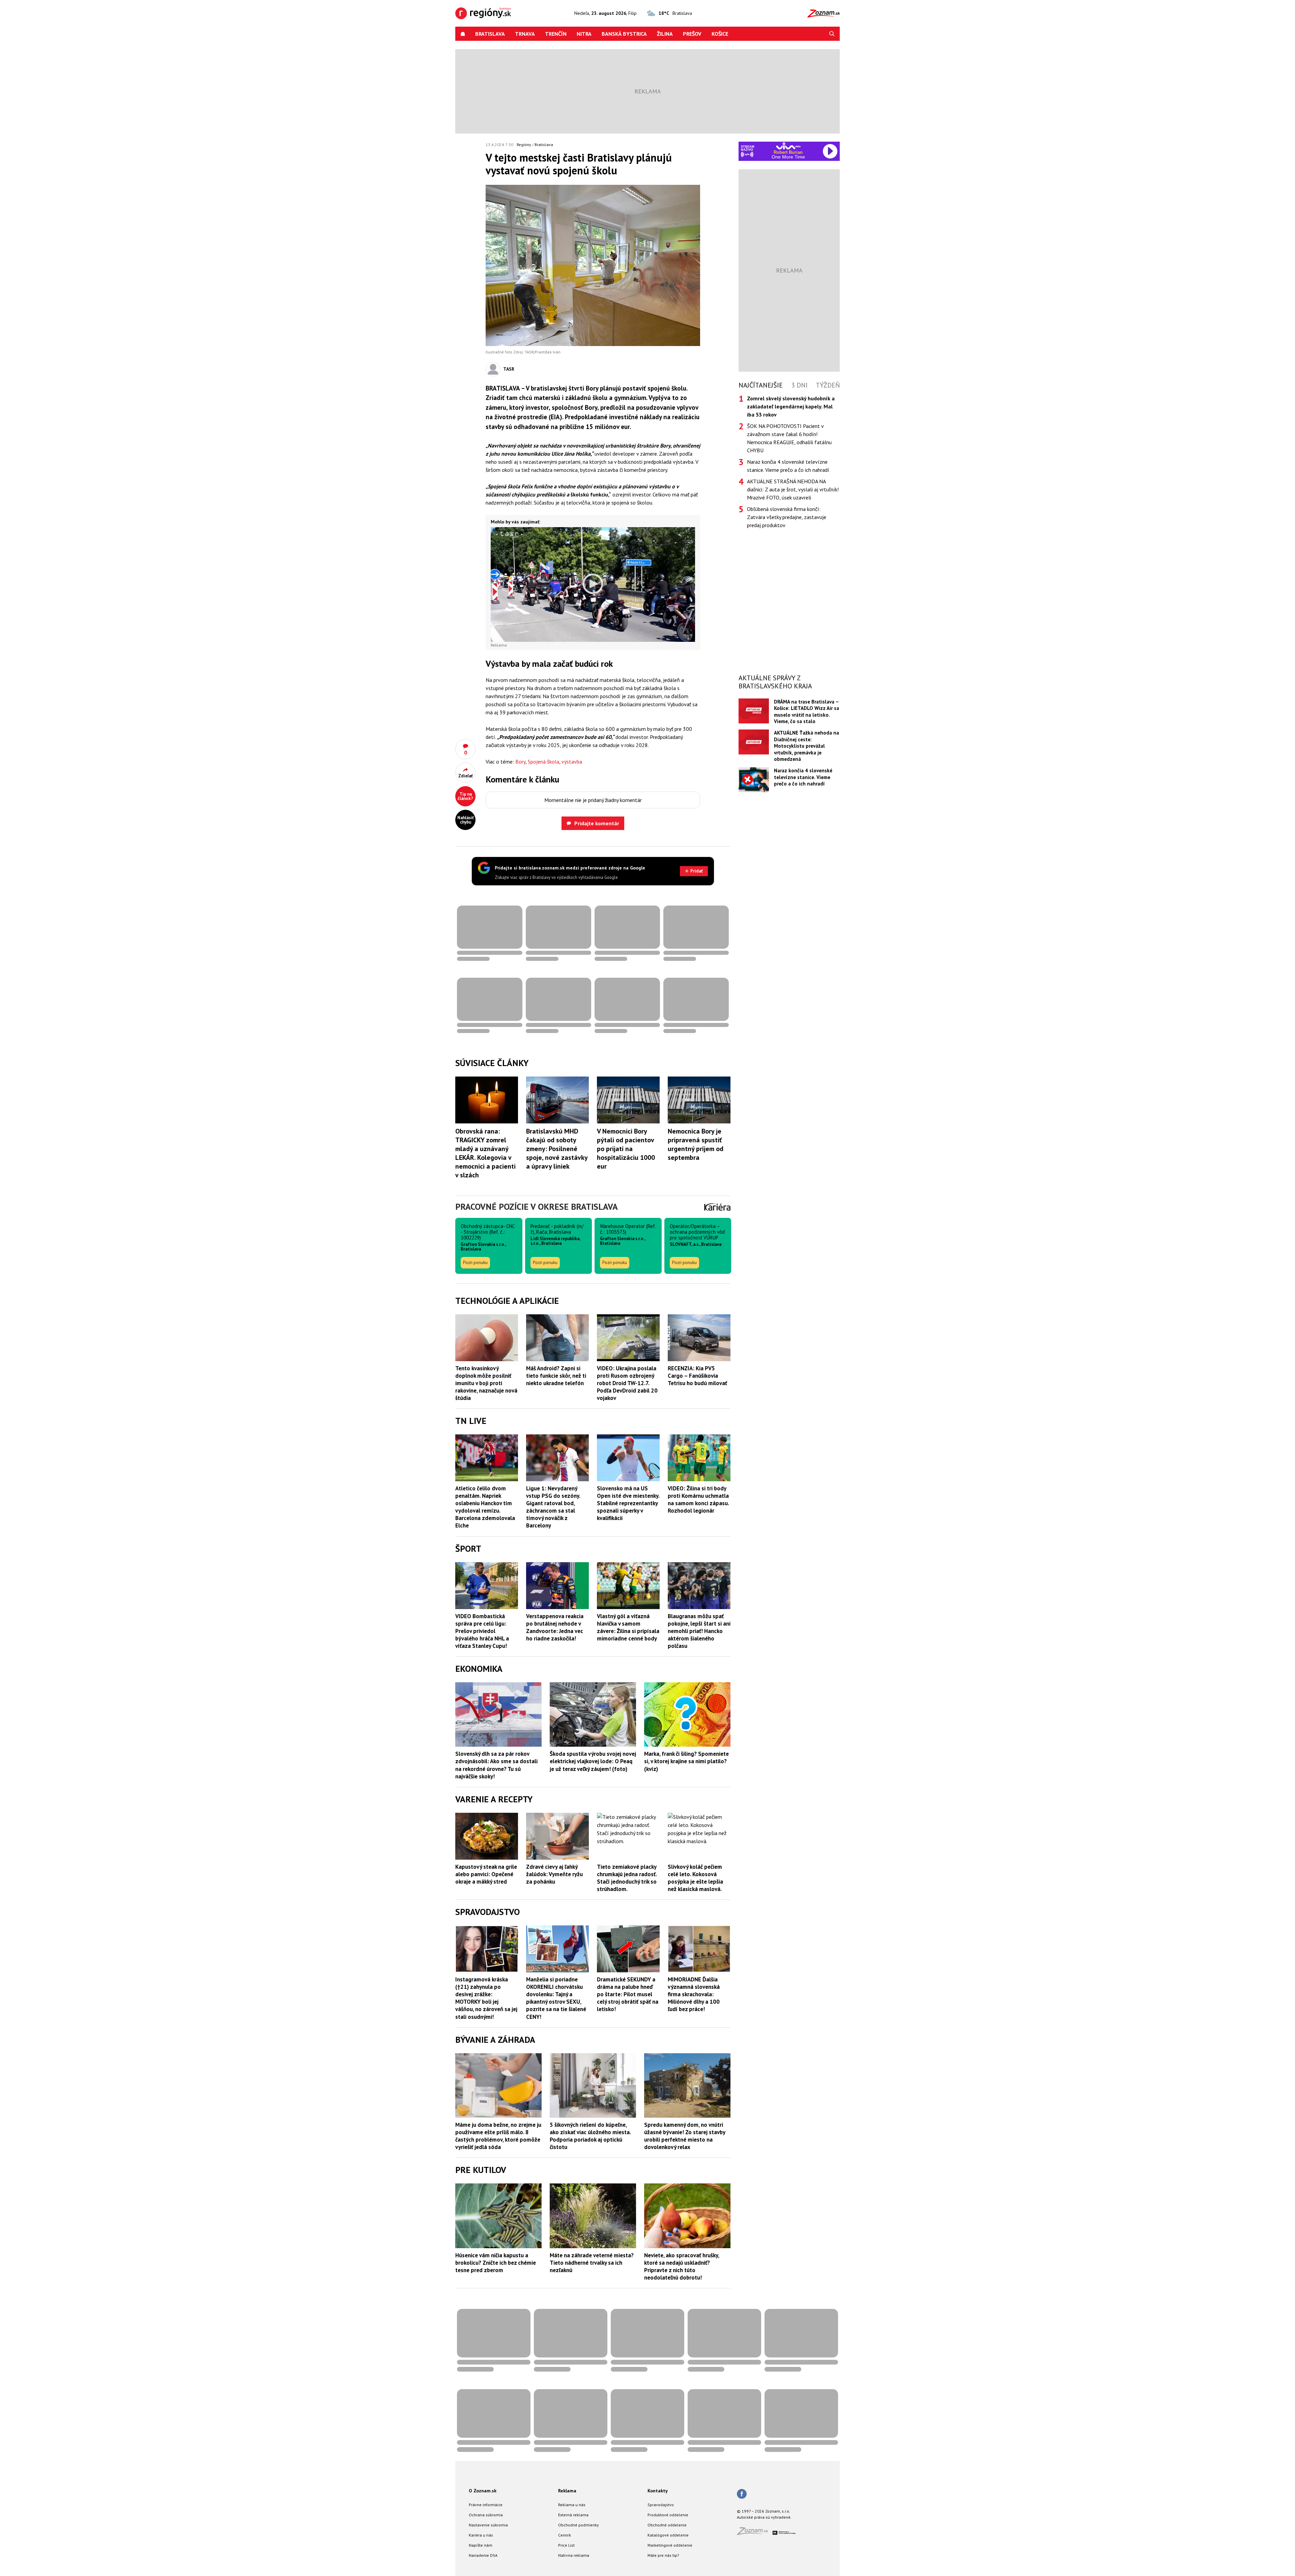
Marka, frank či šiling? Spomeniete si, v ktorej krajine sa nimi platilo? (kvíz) (686, 1761)
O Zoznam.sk (483, 2491)
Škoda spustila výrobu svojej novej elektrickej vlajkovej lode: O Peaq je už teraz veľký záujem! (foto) (593, 1761)
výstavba (572, 762)
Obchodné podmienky (579, 2525)
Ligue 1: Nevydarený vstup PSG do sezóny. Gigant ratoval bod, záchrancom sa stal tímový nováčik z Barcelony (553, 1507)
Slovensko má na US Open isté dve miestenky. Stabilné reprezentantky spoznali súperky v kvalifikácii (628, 1503)
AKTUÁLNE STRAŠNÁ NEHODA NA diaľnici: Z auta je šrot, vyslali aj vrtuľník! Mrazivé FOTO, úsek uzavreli (793, 489)
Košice (720, 34)
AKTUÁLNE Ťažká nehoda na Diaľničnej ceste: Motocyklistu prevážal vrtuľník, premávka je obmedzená (807, 746)
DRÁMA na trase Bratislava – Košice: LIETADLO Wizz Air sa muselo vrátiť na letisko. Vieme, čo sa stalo (807, 711)
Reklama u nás (572, 2505)
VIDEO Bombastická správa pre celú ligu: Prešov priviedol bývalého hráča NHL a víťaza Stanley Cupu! (482, 1631)
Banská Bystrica (624, 34)
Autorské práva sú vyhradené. (764, 2517)
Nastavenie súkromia (488, 2525)
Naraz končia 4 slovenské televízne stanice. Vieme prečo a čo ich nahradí (788, 466)
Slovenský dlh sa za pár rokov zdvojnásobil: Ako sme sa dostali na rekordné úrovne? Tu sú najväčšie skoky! (496, 1765)
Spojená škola (543, 762)
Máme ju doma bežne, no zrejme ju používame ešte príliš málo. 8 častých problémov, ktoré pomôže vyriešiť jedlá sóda (498, 2136)
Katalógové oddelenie (668, 2535)
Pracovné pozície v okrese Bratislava (537, 1207)
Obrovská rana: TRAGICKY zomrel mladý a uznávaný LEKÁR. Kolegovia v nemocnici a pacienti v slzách (485, 1153)
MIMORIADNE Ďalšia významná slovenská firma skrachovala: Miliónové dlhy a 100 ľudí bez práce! (694, 1994)
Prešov (692, 34)
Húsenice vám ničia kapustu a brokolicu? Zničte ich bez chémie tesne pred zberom (496, 2263)
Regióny (524, 145)
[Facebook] (742, 2494)
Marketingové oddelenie (670, 2545)
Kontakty (658, 2491)
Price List (566, 2545)
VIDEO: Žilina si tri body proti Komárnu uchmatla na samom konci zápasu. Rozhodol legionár (698, 1499)
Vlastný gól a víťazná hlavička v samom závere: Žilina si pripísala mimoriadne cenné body (628, 1627)
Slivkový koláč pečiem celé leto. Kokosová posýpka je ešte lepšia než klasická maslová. (695, 1878)
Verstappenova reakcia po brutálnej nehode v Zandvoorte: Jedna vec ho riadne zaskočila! (555, 1627)
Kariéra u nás (481, 2535)
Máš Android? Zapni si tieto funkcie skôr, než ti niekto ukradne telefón (556, 1376)
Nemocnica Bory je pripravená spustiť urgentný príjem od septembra (696, 1144)
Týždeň (828, 385)
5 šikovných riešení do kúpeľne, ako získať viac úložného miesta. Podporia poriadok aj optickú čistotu (590, 2136)
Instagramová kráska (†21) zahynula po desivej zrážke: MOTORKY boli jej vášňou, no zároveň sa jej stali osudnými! (486, 1998)
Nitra (584, 34)
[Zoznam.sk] (755, 2533)
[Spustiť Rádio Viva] (788, 146)
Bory (520, 762)
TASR (509, 369)
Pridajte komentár (597, 823)
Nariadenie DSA (483, 2555)
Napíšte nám (481, 2545)
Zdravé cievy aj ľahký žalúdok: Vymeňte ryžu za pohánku (554, 1874)
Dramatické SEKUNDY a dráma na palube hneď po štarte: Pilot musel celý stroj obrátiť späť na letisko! (628, 1994)
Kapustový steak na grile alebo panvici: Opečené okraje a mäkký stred (486, 1874)
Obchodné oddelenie (667, 2525)
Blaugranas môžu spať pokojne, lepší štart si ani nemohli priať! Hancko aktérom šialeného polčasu (699, 1631)
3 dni (799, 385)
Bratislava (490, 34)
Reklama (567, 2491)
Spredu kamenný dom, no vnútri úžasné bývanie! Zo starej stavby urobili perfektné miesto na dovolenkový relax (685, 2136)
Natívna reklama (574, 2555)
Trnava (525, 34)
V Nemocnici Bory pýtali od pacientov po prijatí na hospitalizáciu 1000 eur (626, 1149)
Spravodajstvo (661, 2505)
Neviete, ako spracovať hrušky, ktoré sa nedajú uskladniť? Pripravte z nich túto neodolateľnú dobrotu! (682, 2266)
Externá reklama (573, 2515)
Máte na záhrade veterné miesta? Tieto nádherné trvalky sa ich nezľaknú (592, 2263)
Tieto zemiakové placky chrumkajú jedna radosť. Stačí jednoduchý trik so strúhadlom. (627, 1878)
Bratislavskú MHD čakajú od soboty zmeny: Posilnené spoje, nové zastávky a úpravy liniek (557, 1149)
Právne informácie (486, 2505)
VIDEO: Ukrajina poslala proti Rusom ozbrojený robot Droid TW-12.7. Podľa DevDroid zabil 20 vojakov (627, 1383)
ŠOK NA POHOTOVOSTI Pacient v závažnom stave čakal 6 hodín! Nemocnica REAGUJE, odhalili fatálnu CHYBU (789, 438)
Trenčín (556, 34)
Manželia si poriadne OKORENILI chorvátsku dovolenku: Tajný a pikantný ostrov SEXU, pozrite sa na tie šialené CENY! (556, 1998)
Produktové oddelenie (668, 2515)
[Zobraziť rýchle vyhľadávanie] (832, 34)
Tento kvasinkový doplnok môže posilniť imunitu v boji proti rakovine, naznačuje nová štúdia (486, 1383)
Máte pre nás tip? (663, 2555)
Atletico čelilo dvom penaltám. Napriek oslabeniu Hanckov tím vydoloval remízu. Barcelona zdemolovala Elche (485, 1507)
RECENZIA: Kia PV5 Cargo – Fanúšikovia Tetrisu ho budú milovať (697, 1376)
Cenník (565, 2535)
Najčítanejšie (761, 385)
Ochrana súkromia (486, 2515)
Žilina (665, 34)
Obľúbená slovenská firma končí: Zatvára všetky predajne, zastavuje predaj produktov (787, 517)
